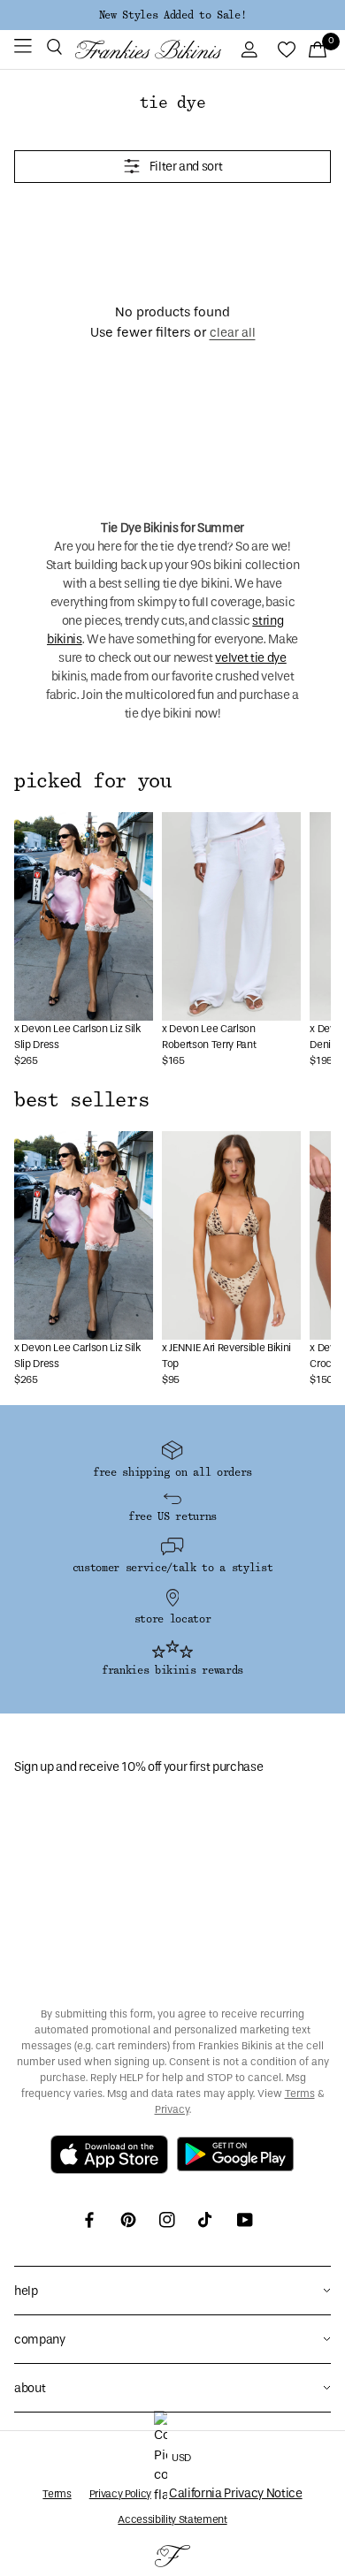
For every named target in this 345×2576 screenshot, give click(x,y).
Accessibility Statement (172, 2519)
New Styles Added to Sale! (172, 15)
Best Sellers (81, 1100)
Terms (300, 2093)
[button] (54, 49)
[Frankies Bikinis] (148, 49)
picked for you (93, 781)
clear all (233, 333)
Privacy (172, 2109)
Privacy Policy (120, 2494)
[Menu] (23, 49)
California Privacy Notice (236, 2493)
